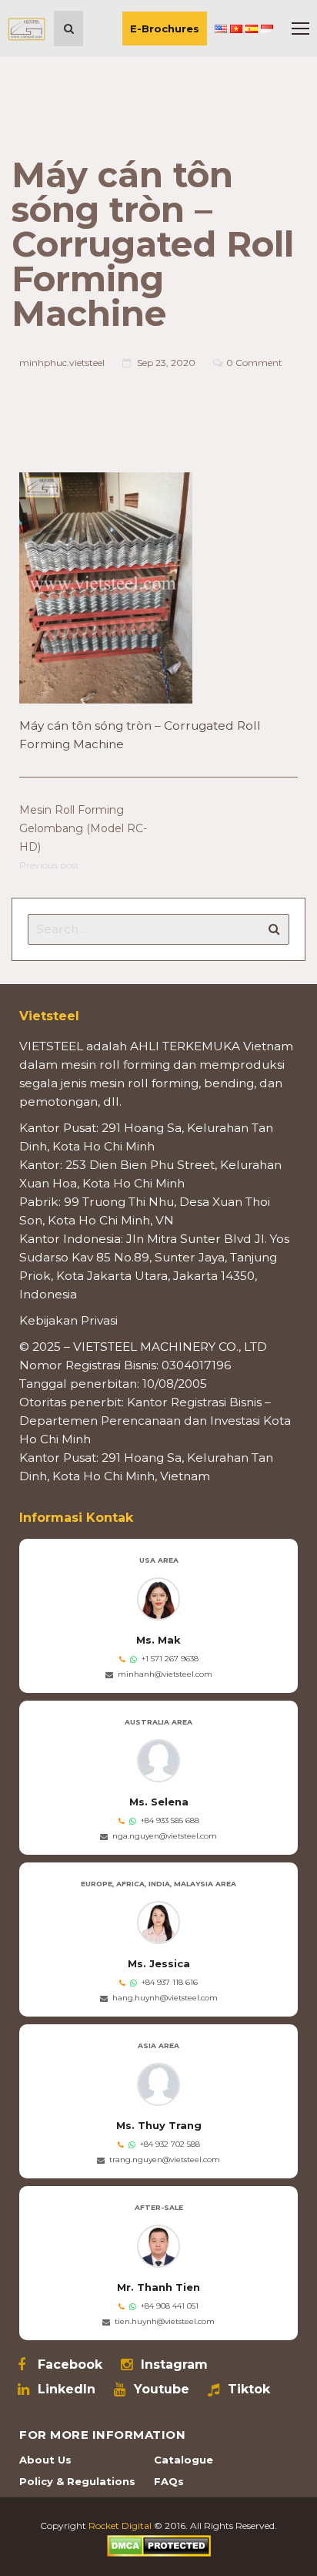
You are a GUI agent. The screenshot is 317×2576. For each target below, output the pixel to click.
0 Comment (254, 363)
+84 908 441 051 (170, 2306)
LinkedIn (67, 2390)
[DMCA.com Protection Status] (159, 2545)
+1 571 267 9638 (170, 1659)
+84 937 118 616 (170, 1982)
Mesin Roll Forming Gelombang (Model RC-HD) (83, 828)
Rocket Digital (120, 2526)
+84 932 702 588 (170, 2144)
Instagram (174, 2365)
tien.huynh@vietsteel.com (165, 2321)
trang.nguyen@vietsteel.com (165, 2160)
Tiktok (249, 2390)
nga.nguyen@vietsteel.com (165, 1836)
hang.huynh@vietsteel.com (165, 1998)
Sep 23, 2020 (166, 363)
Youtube (162, 2390)
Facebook (70, 2365)
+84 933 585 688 (170, 1820)
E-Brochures (165, 29)
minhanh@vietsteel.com (165, 1674)
